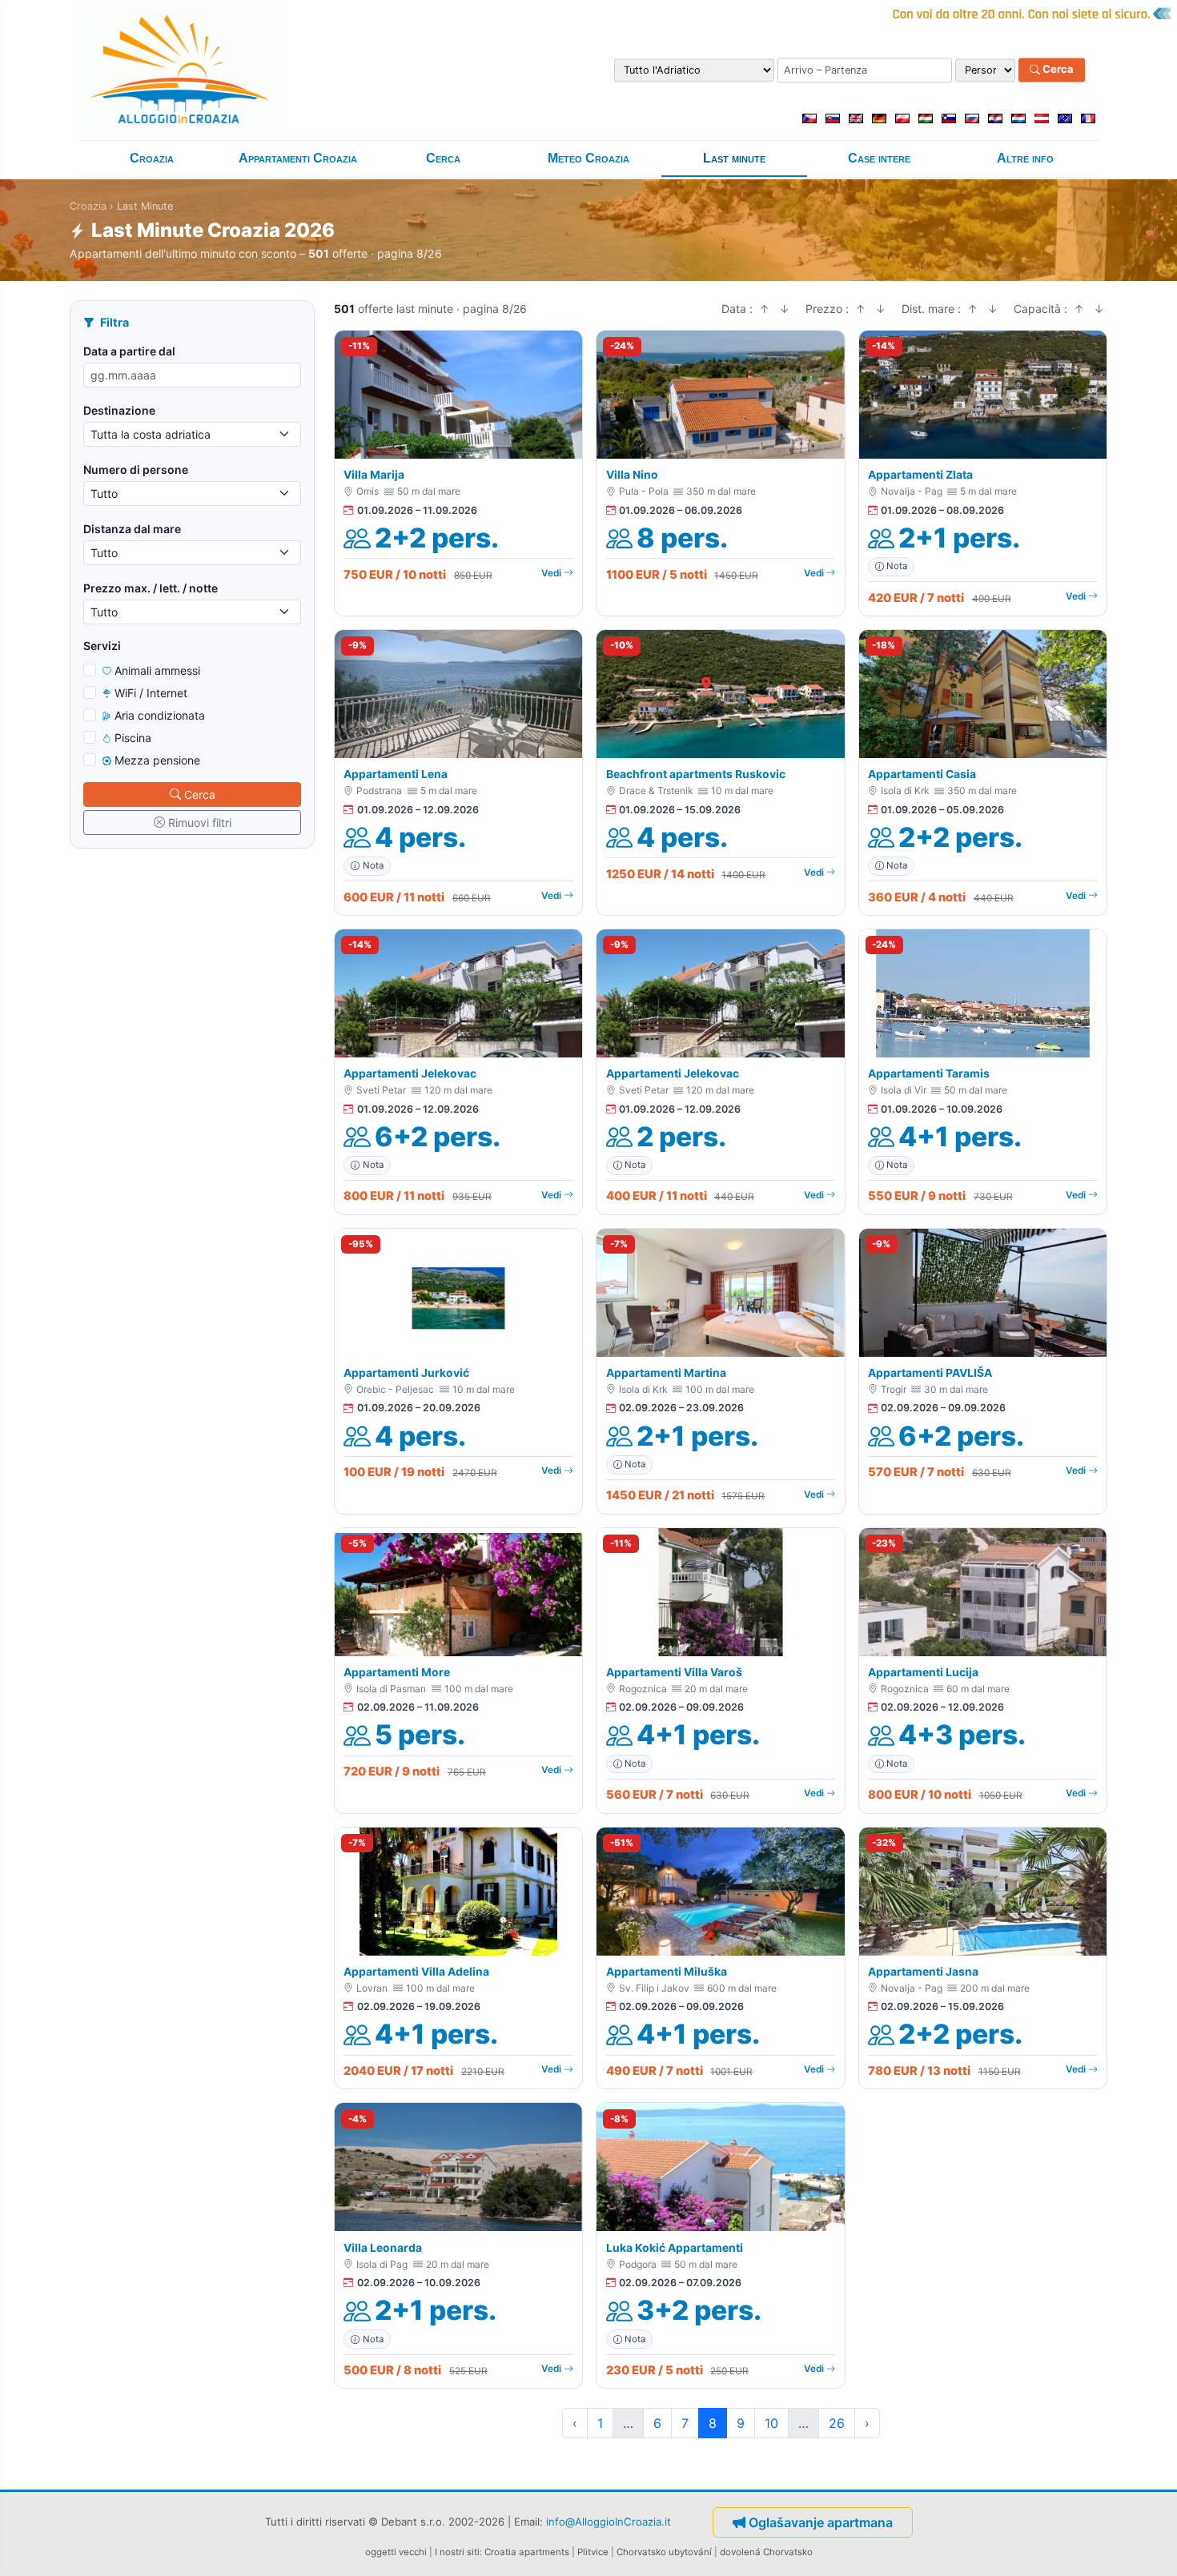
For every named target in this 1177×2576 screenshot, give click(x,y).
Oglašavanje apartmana (821, 2522)
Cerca (1057, 70)
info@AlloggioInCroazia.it (609, 2522)
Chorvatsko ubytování (664, 2552)
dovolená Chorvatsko (766, 2552)
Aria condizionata (160, 715)
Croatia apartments (527, 2552)
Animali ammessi (157, 670)
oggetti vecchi (396, 2552)
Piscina (133, 738)
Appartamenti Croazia (298, 158)
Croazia (152, 158)
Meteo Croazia (588, 158)
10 (771, 2423)
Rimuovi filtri (200, 823)
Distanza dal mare (132, 529)
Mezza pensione (157, 760)
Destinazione (119, 410)
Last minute (734, 158)
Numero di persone (136, 469)
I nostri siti (457, 2552)
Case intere (879, 158)
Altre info (1025, 158)
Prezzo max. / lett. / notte (151, 588)
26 (837, 2423)
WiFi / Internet (151, 693)
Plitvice (593, 2552)
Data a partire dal (129, 351)
